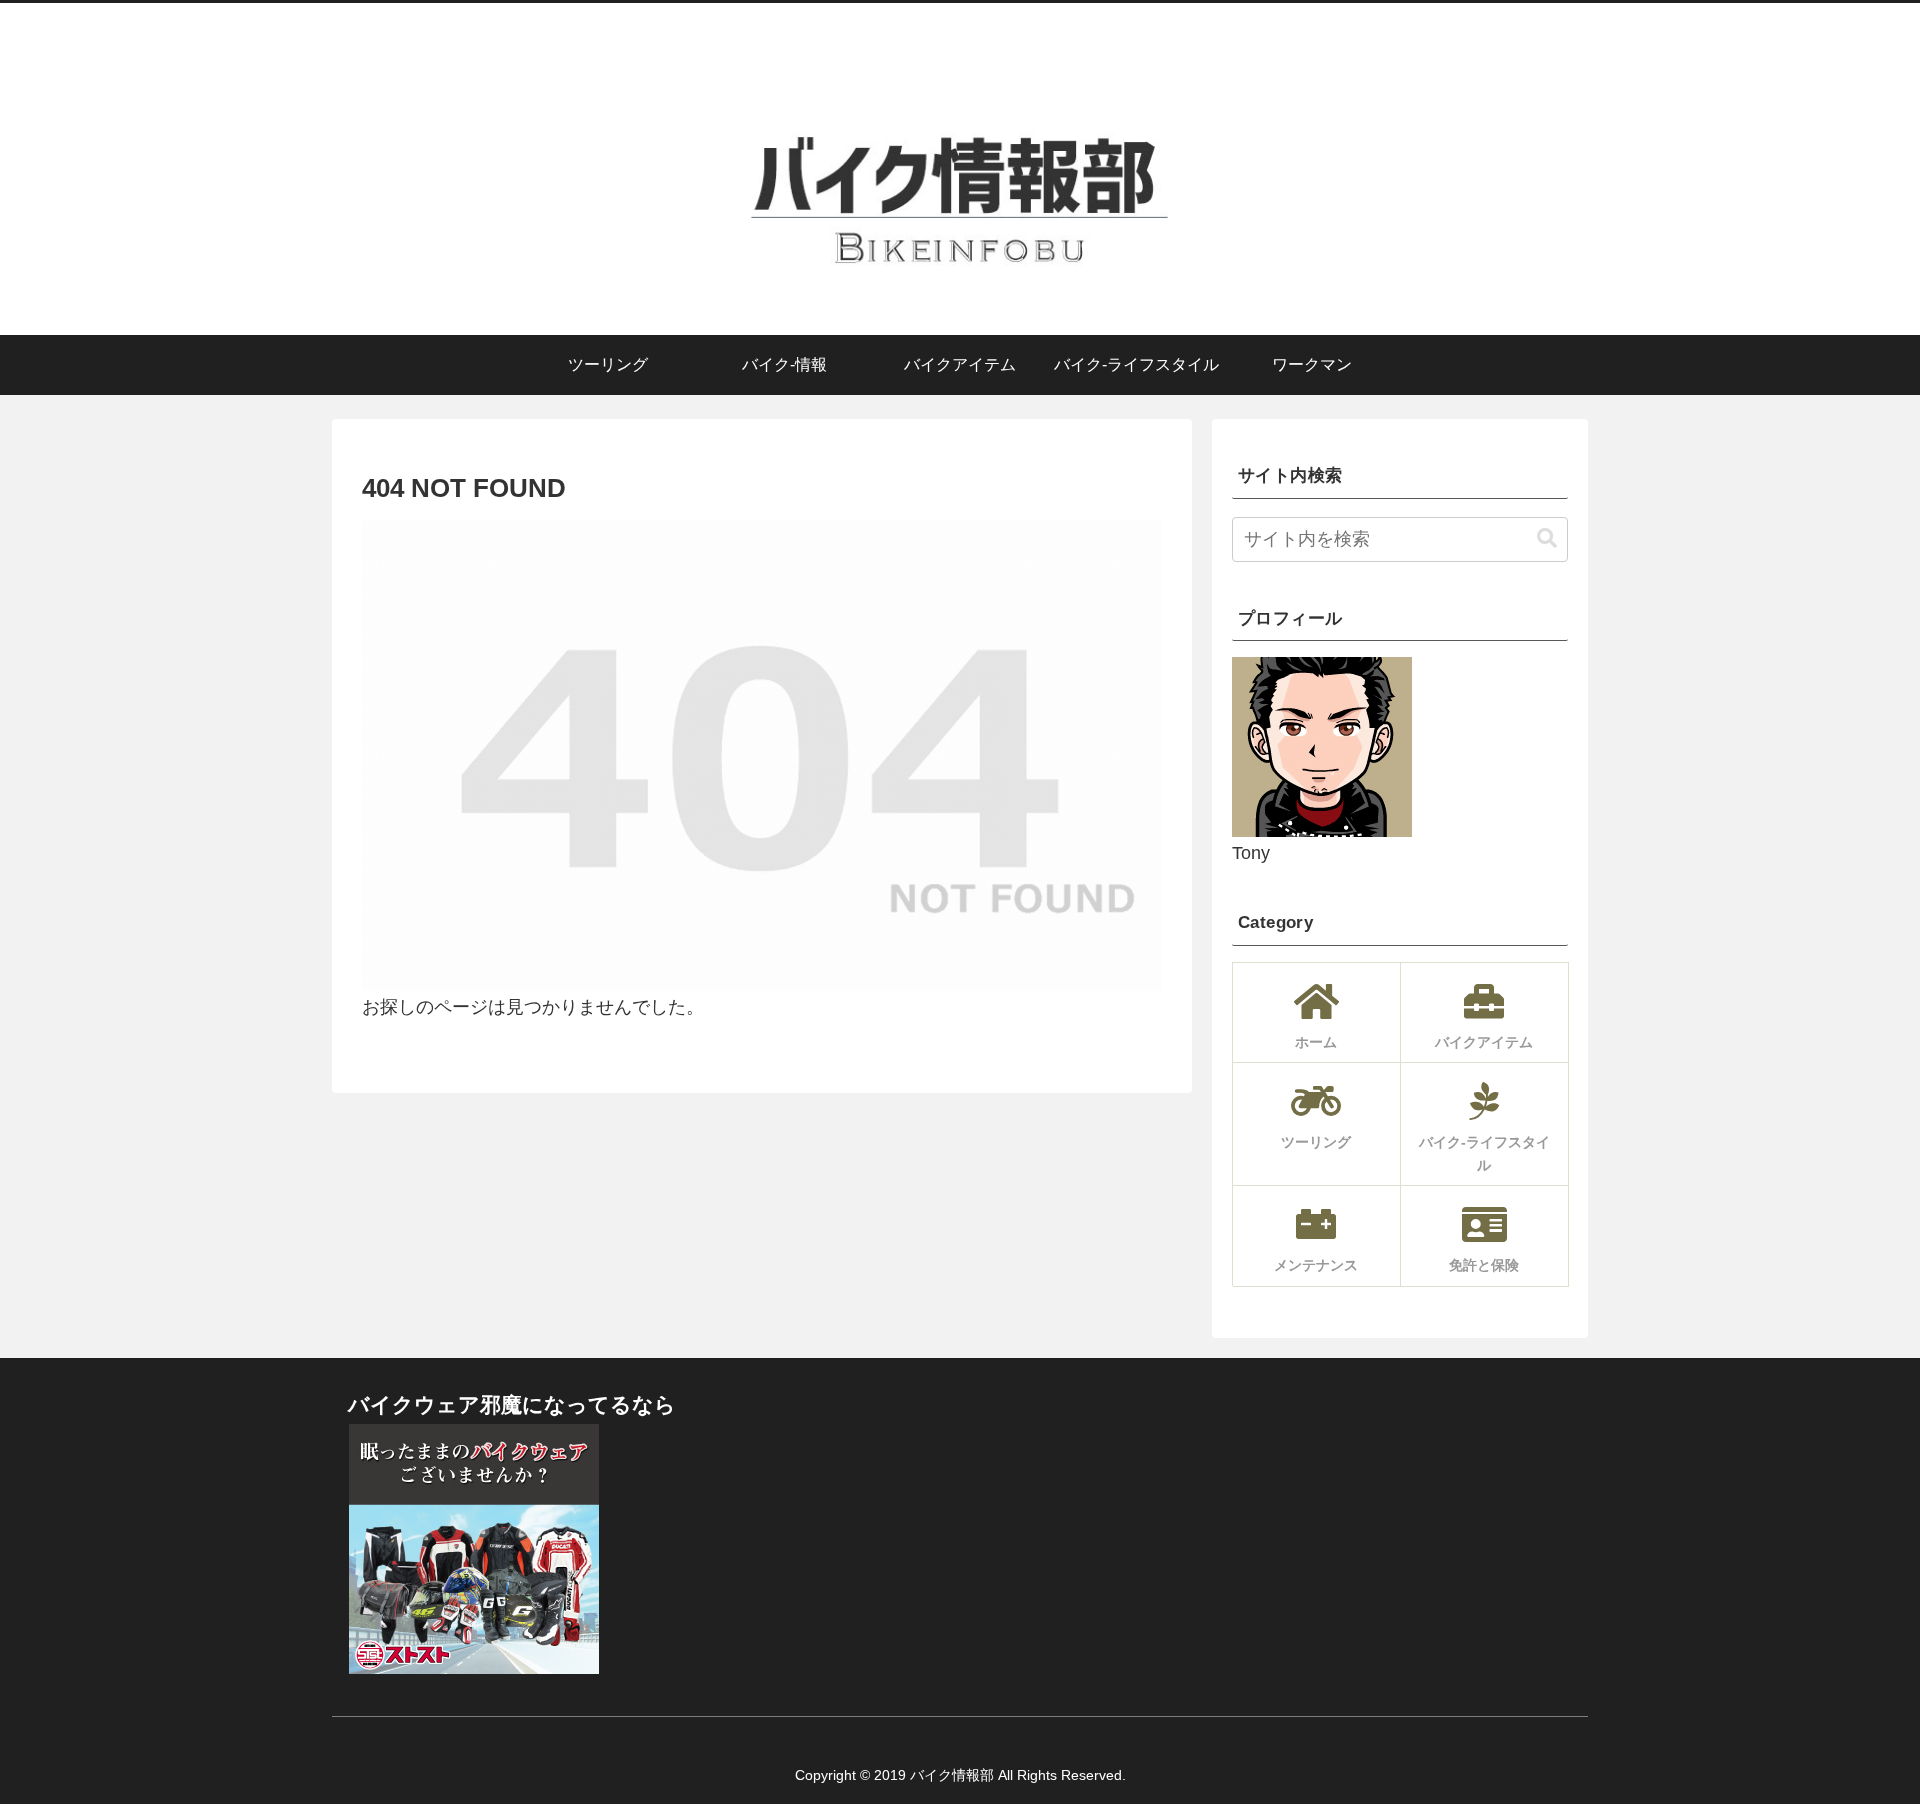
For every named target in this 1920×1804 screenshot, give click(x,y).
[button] (1547, 538)
